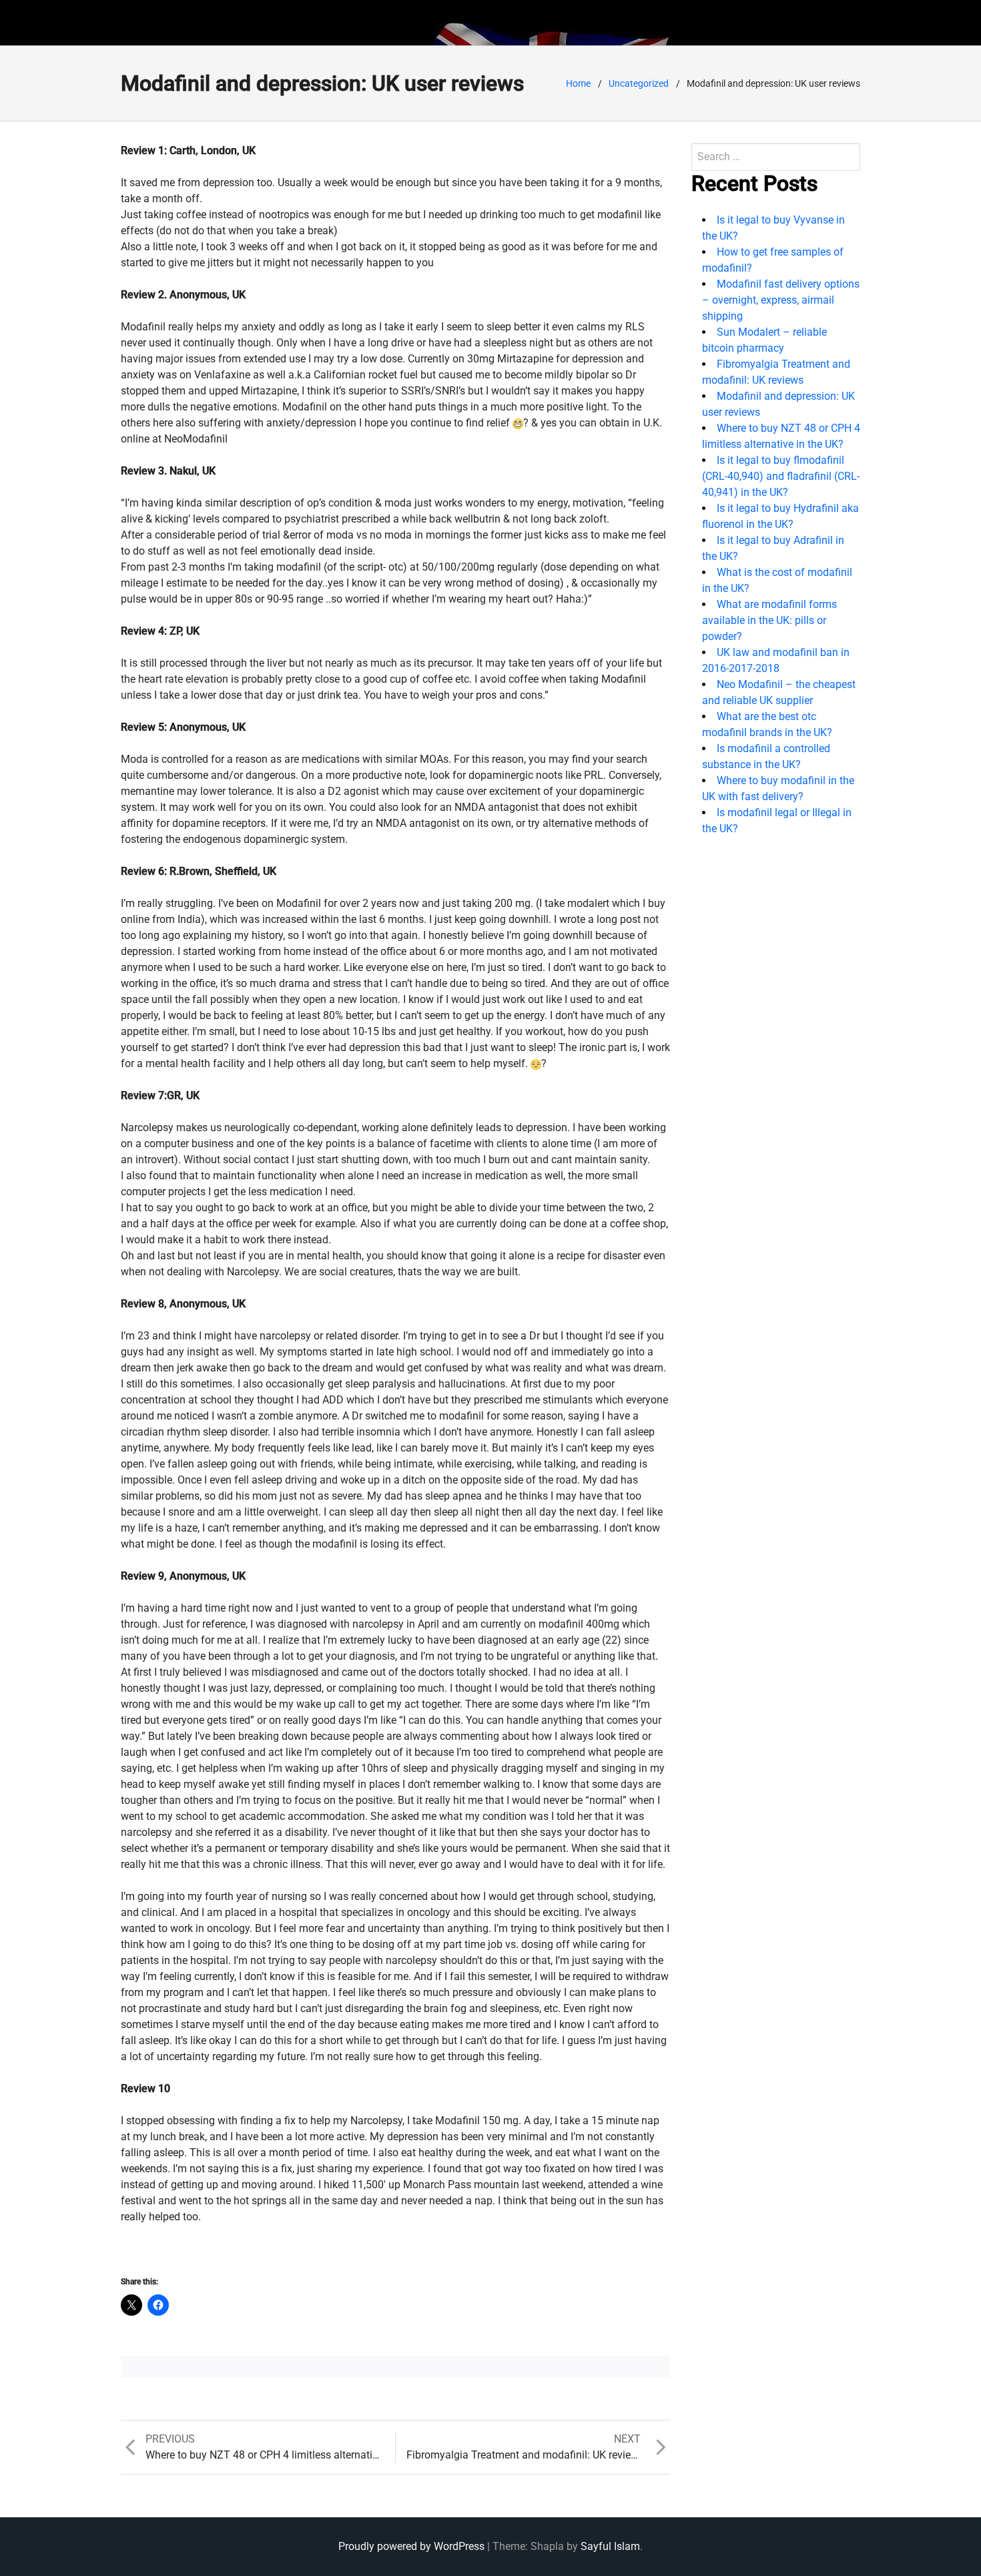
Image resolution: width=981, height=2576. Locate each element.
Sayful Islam (610, 2546)
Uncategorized (639, 83)
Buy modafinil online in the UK (253, 22)
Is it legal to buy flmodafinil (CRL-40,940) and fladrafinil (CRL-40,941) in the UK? (781, 476)
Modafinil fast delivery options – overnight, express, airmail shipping (781, 300)
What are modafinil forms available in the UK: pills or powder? (769, 620)
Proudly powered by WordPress (411, 2546)
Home (578, 83)
